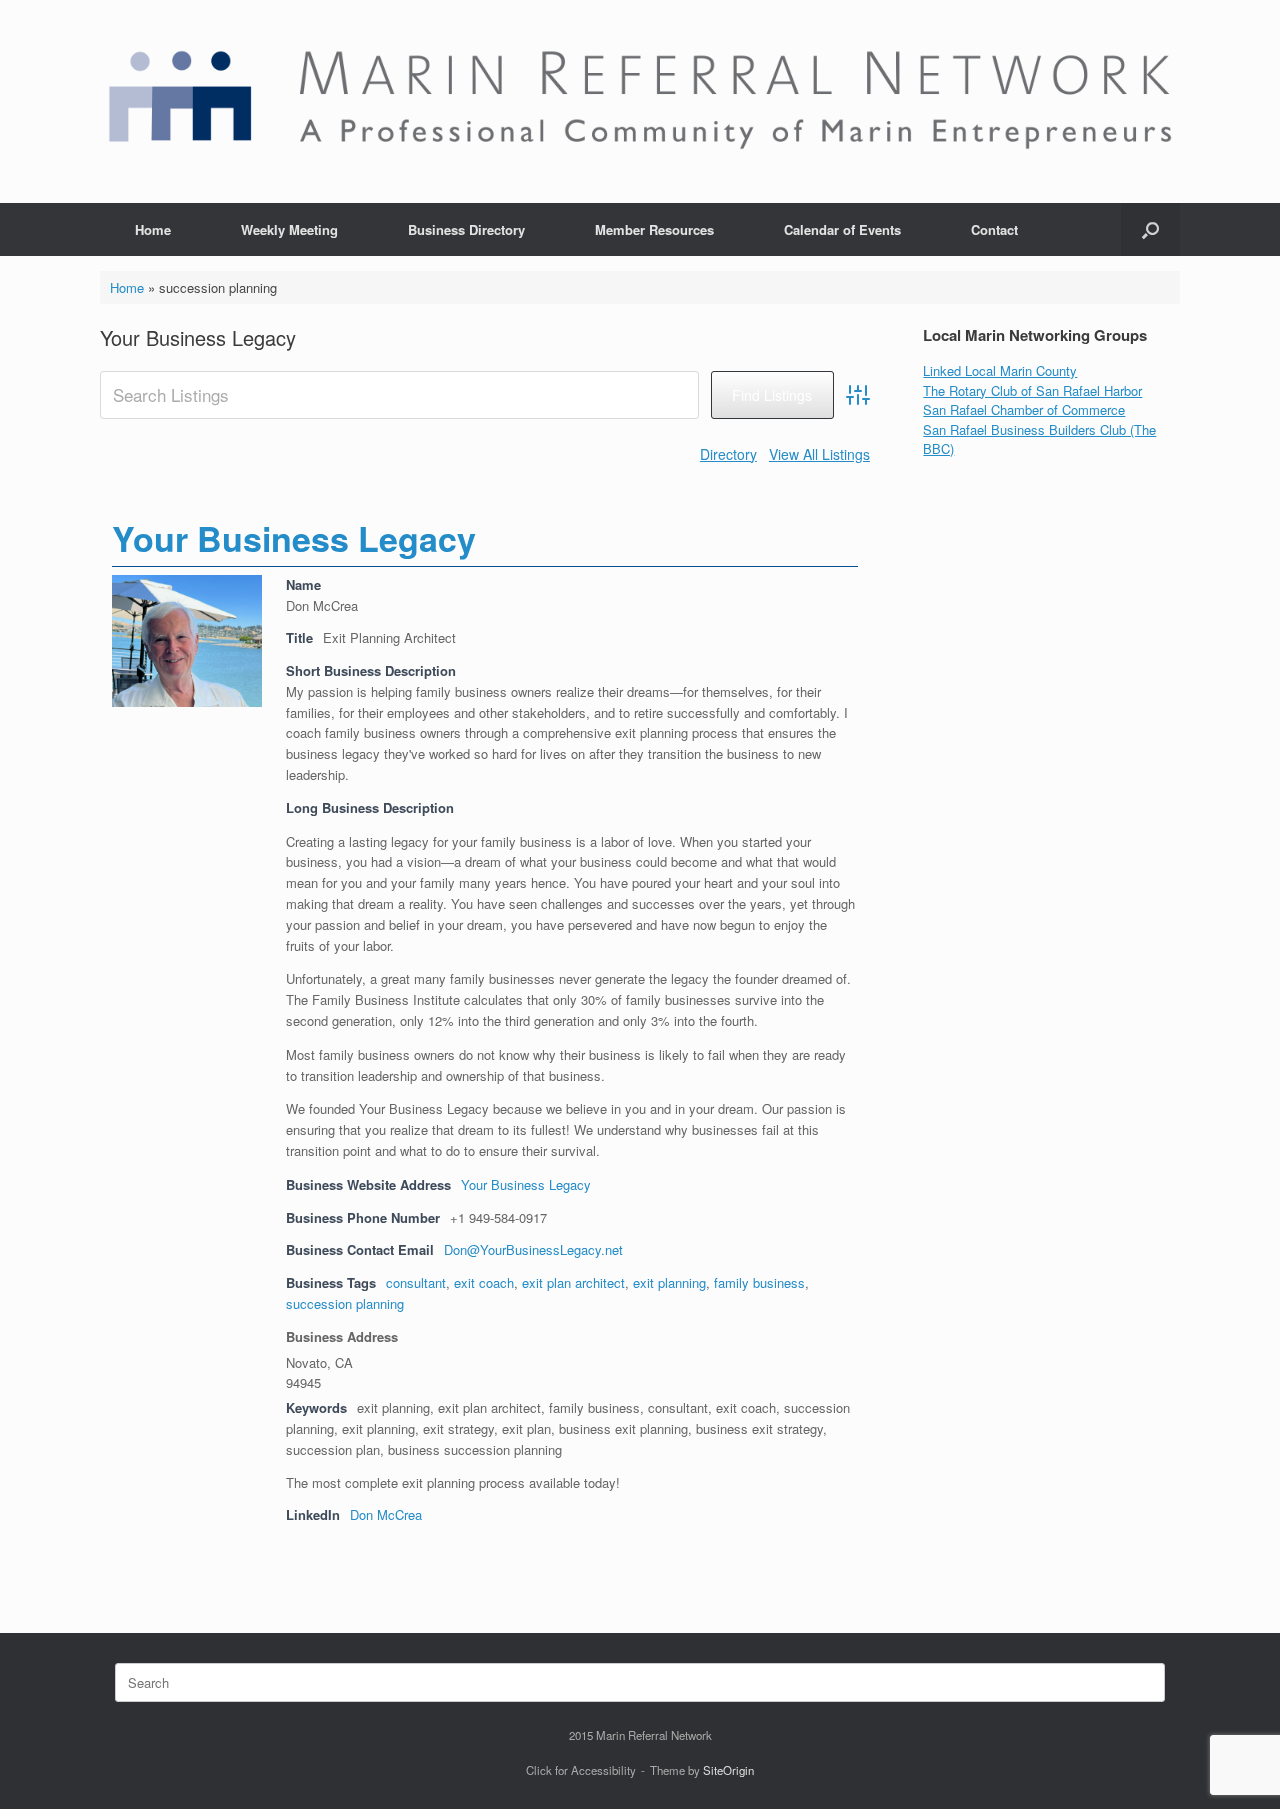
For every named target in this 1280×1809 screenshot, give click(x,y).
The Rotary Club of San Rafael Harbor (1032, 390)
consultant (416, 1282)
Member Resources (654, 229)
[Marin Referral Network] (640, 101)
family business (759, 1282)
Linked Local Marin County (1000, 370)
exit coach (484, 1282)
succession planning (345, 1303)
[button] (1150, 229)
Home (153, 229)
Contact (994, 229)
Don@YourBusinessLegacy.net (533, 1249)
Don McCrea (386, 1514)
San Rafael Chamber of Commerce (1024, 409)
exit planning (669, 1282)
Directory (728, 454)
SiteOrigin (728, 1770)
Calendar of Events (842, 229)
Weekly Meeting (289, 229)
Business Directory (466, 229)
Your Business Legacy (294, 538)
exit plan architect (573, 1282)
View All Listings (819, 454)
